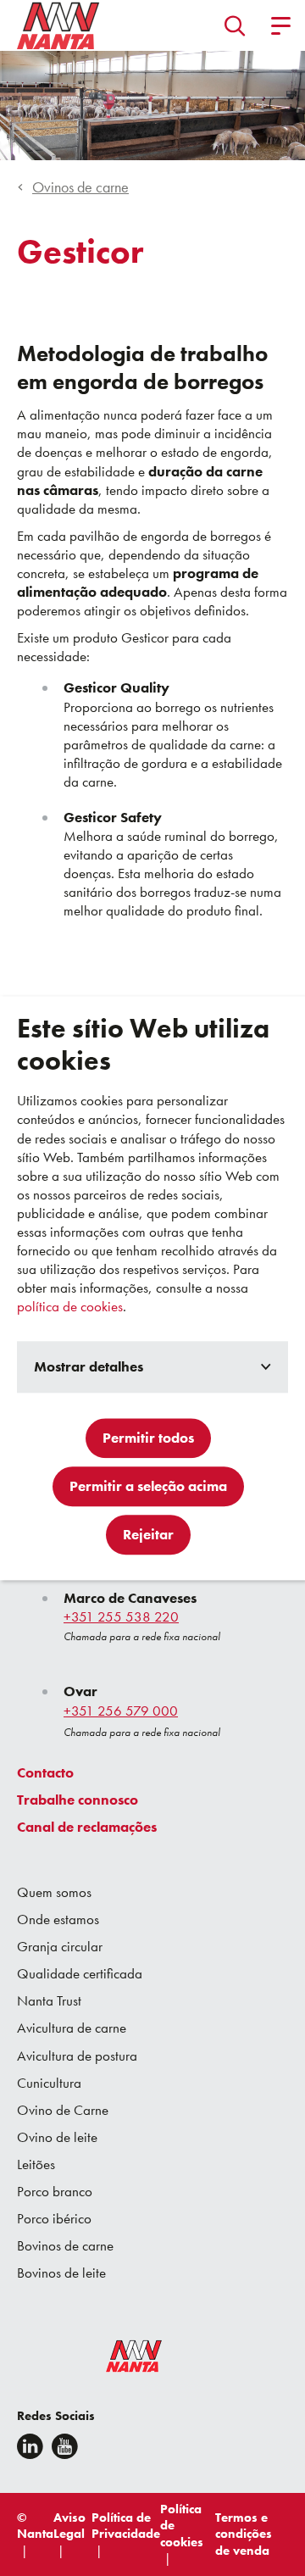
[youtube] (65, 2446)
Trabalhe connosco (78, 1800)
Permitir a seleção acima (148, 1486)
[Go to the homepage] (123, 2360)
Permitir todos (148, 1438)
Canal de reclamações (87, 1827)
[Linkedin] (30, 2446)
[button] (235, 25)
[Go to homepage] (58, 25)
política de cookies (70, 1307)
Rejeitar (148, 1534)
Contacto (45, 1772)
